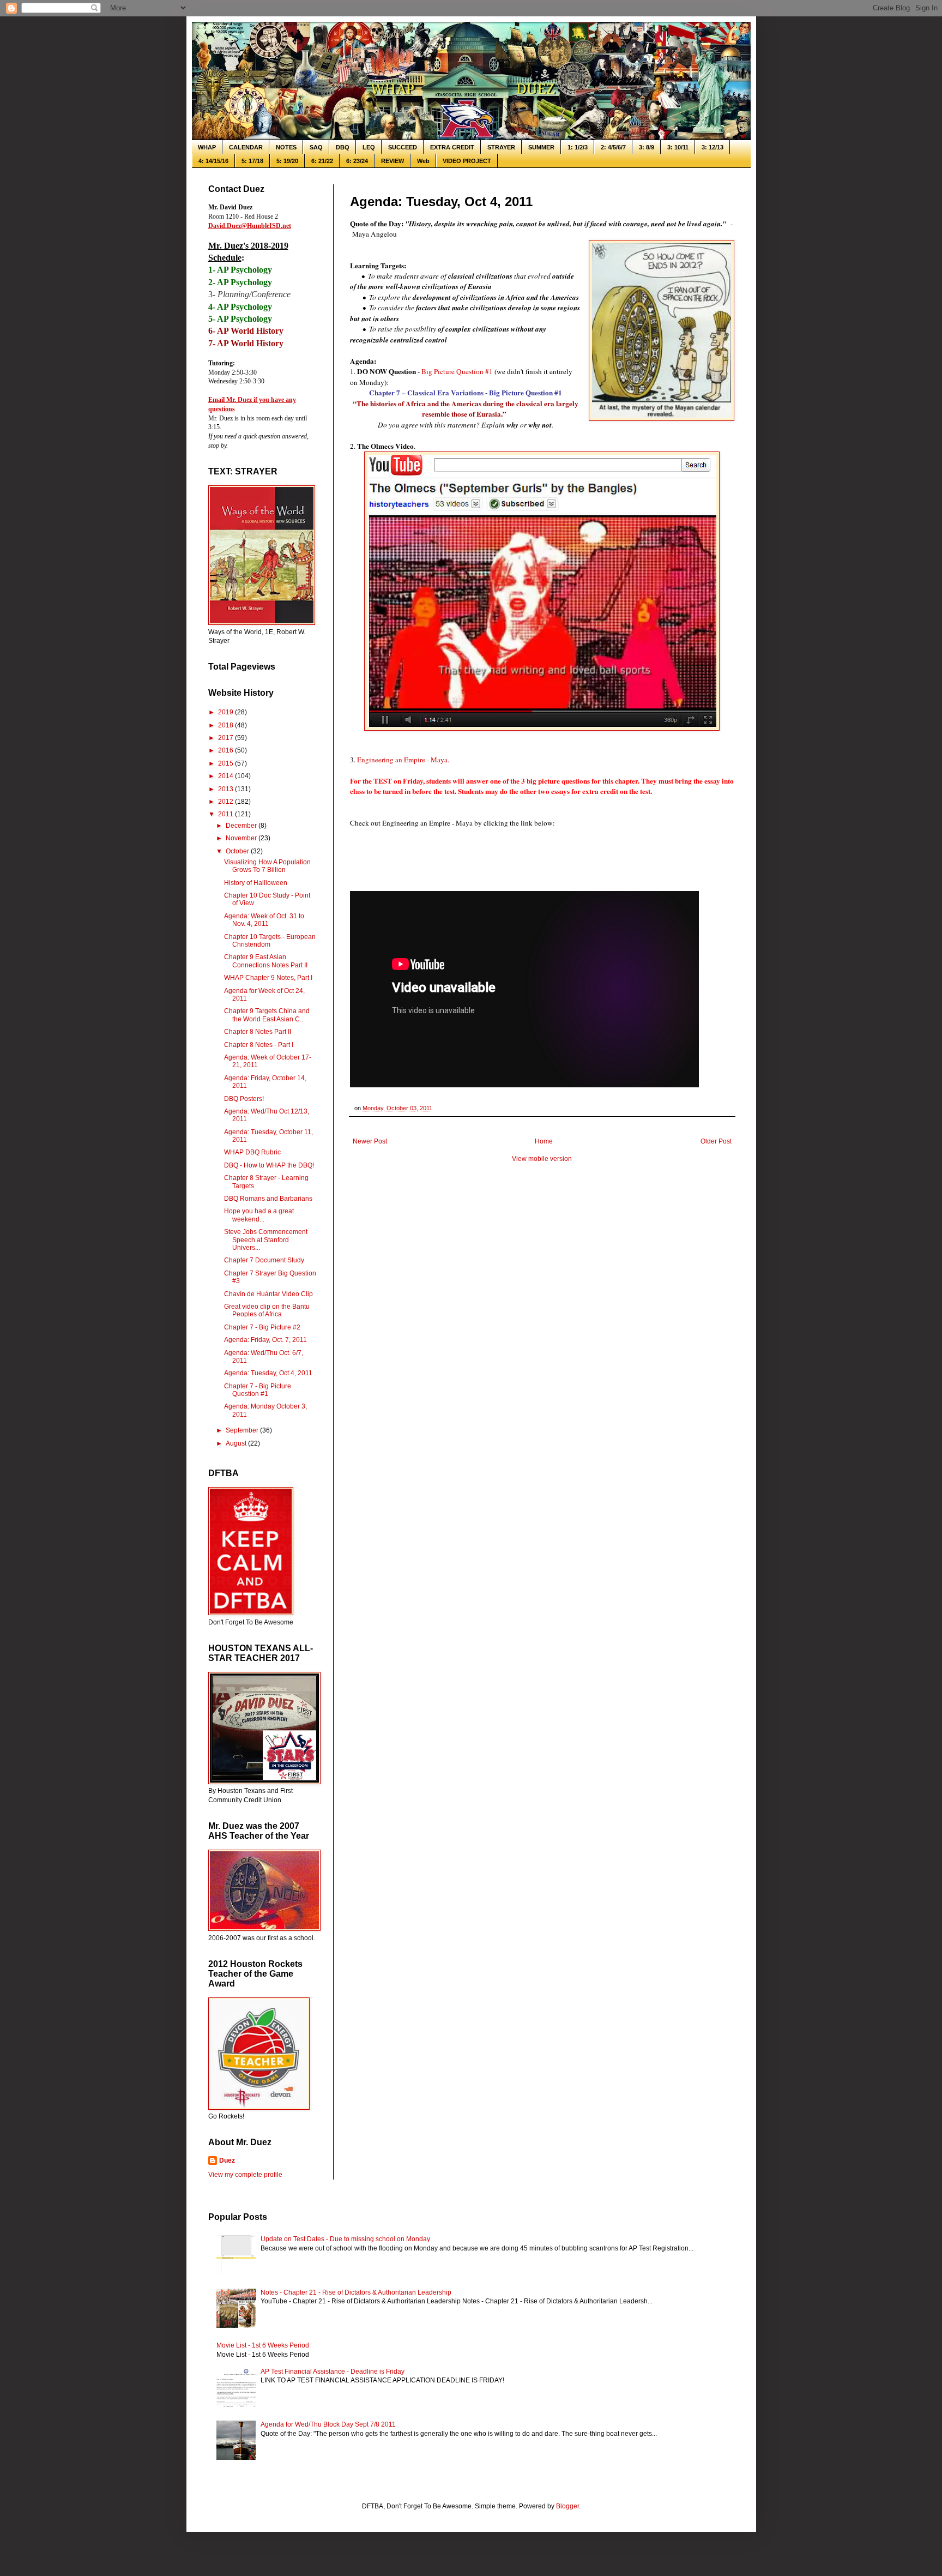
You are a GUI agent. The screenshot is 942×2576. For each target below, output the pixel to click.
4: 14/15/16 (213, 161)
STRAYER (501, 147)
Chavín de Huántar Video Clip (268, 1294)
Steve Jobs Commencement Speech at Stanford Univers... (266, 1240)
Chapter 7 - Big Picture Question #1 (258, 1390)
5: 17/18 (252, 161)
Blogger (567, 2506)
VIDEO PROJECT (467, 161)
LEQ (369, 147)
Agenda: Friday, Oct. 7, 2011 (265, 1340)
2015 (227, 763)
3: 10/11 (678, 147)
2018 (227, 725)
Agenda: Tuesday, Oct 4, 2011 (268, 1373)
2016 (227, 750)
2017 (227, 738)
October (238, 851)
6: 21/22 (322, 161)
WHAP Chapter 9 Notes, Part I (268, 978)
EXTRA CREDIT (452, 147)
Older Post (716, 1141)
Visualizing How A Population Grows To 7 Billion (267, 866)
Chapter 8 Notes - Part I (259, 1045)
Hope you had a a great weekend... (259, 1215)
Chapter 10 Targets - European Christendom (270, 941)
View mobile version (542, 1159)
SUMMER (541, 147)
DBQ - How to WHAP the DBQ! (269, 1165)
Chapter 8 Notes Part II (258, 1032)
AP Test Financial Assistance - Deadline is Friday (333, 2372)
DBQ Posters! (244, 1099)
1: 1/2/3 (578, 147)
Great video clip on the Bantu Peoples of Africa (267, 1310)
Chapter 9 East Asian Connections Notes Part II (266, 961)
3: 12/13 (712, 147)
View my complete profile (245, 2175)
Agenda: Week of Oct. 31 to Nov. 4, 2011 (264, 920)
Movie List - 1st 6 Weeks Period (263, 2345)
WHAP (207, 147)
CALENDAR (246, 147)
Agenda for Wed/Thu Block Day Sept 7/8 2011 (328, 2424)
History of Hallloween (256, 883)
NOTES (286, 147)
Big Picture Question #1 (457, 371)
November (242, 838)
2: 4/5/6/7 (613, 147)
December (242, 826)
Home (544, 1141)
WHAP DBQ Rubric (252, 1152)
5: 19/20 (287, 161)
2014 (227, 776)
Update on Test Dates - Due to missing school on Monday (345, 2239)
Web (423, 161)
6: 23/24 (357, 161)
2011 (227, 814)
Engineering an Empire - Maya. (404, 760)
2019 (227, 712)
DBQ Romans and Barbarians (268, 1199)
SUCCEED (403, 147)
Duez (227, 2160)
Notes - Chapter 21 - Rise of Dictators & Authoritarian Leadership (356, 2292)
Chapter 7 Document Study (264, 1260)
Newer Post (370, 1141)
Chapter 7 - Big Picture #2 (262, 1327)
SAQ (316, 147)
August (237, 1443)
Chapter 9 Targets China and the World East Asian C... (267, 1015)
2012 (227, 802)
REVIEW (392, 161)
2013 (227, 789)
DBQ (343, 147)
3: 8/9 (647, 147)
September (243, 1430)
